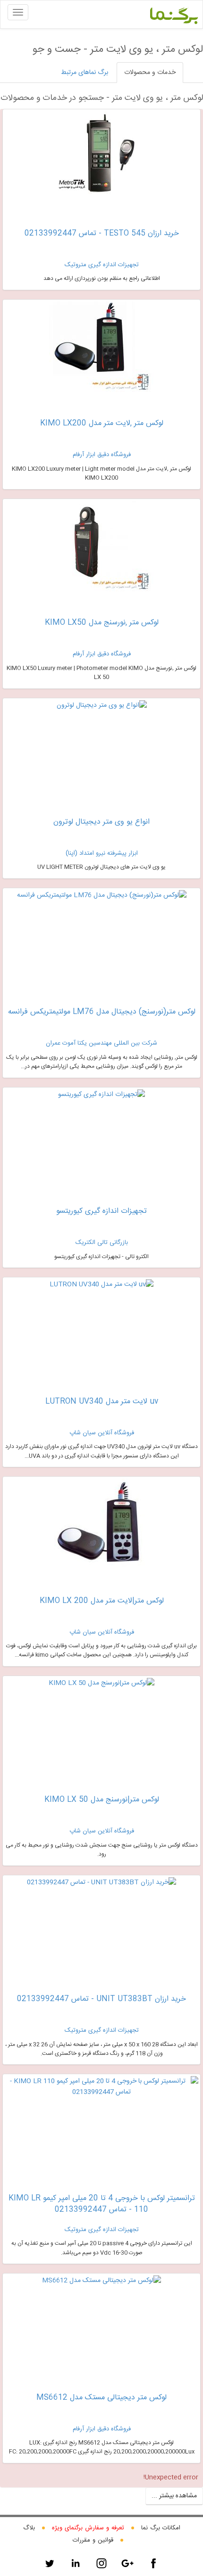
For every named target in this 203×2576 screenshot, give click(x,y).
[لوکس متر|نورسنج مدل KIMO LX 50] (101, 1683)
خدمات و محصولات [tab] (150, 73)
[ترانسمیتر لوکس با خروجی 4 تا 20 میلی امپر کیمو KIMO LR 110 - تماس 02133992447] (101, 2087)
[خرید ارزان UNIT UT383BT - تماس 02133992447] (101, 1883)
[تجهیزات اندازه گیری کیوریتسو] (101, 1095)
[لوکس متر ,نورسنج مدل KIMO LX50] (101, 548)
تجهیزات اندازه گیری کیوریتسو (101, 1211)
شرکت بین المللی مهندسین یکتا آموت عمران (101, 1043)
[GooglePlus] (127, 2563)
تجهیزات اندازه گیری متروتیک (102, 265)
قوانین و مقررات (93, 2540)
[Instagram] (101, 2563)
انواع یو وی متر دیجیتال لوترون (101, 822)
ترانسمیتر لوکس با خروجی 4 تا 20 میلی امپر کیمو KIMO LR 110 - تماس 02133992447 (102, 2204)
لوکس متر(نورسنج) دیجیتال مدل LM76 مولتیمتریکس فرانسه (102, 1012)
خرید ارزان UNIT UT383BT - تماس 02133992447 (101, 1999)
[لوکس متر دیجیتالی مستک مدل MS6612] (101, 2281)
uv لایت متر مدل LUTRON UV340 (102, 1402)
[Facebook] (153, 2563)
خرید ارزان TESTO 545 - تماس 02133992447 (102, 233)
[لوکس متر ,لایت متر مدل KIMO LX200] (101, 349)
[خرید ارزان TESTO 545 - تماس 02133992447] (101, 158)
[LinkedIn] (76, 2563)
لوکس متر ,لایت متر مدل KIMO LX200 (102, 423)
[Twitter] (50, 2563)
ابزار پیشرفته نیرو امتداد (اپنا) (102, 853)
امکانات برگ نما (161, 2528)
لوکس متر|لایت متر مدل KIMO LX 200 (102, 1601)
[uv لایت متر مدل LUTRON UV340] (101, 1284)
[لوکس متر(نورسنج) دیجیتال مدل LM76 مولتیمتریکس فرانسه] (102, 895)
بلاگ (29, 2528)
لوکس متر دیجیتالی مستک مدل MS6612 (101, 2398)
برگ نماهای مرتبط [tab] (85, 73)
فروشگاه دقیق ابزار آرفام (102, 455)
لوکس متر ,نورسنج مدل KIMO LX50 (102, 623)
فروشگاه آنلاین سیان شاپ (102, 1433)
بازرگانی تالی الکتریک (102, 1243)
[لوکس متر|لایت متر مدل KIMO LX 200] (101, 1526)
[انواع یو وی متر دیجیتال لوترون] (102, 705)
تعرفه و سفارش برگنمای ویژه (88, 2528)
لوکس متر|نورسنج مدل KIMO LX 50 (102, 1800)
